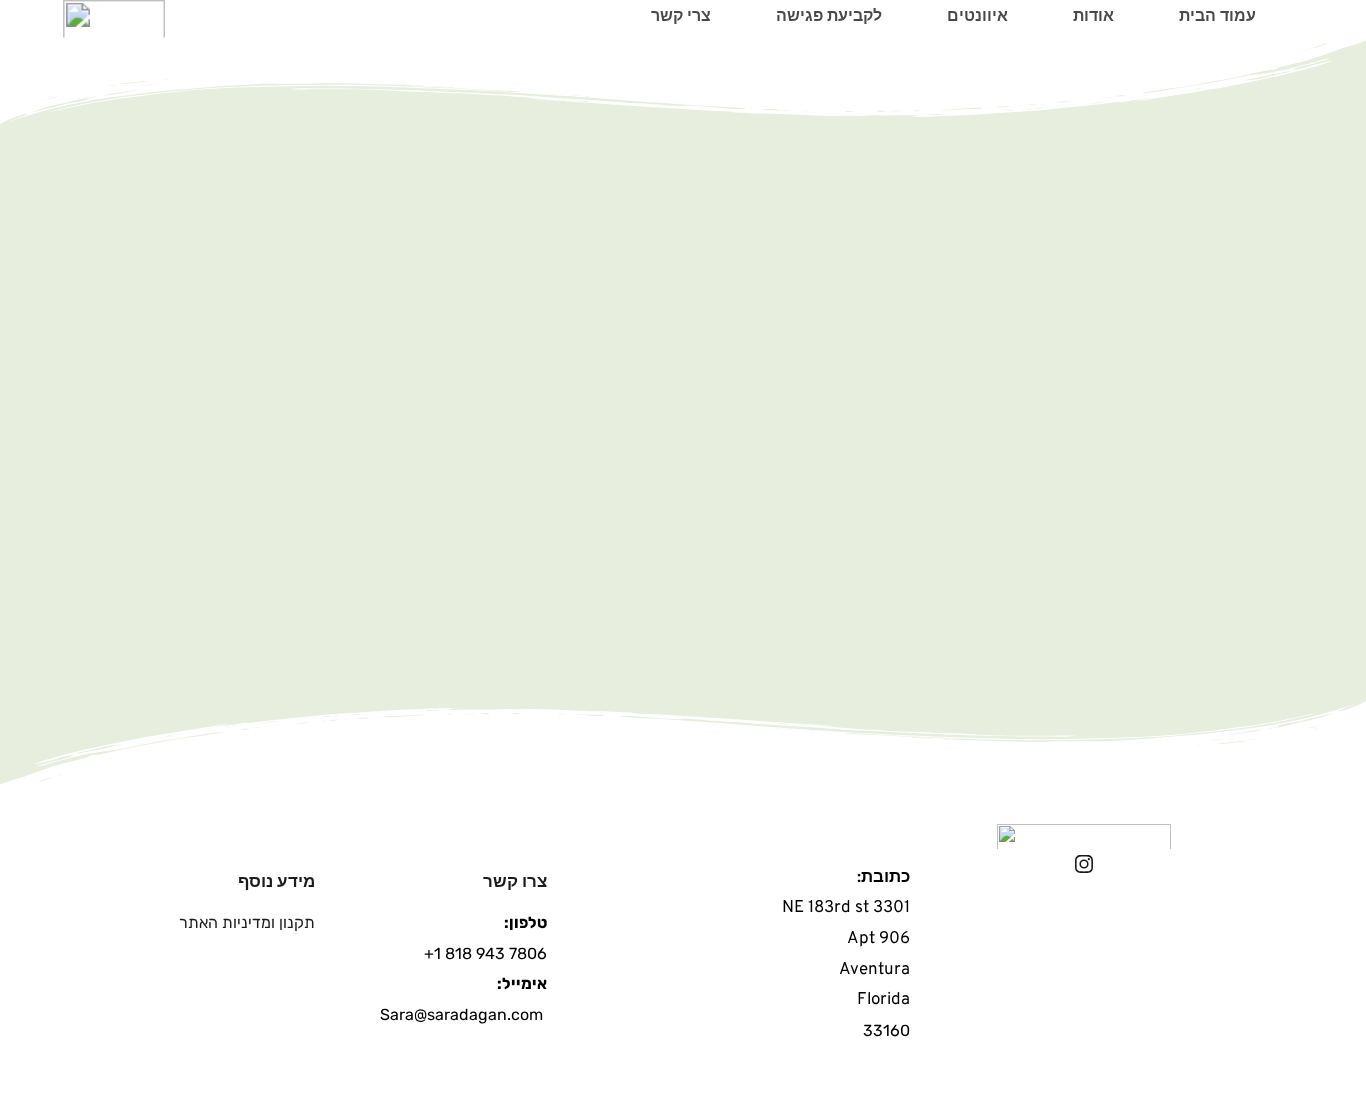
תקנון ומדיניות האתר (247, 922)
